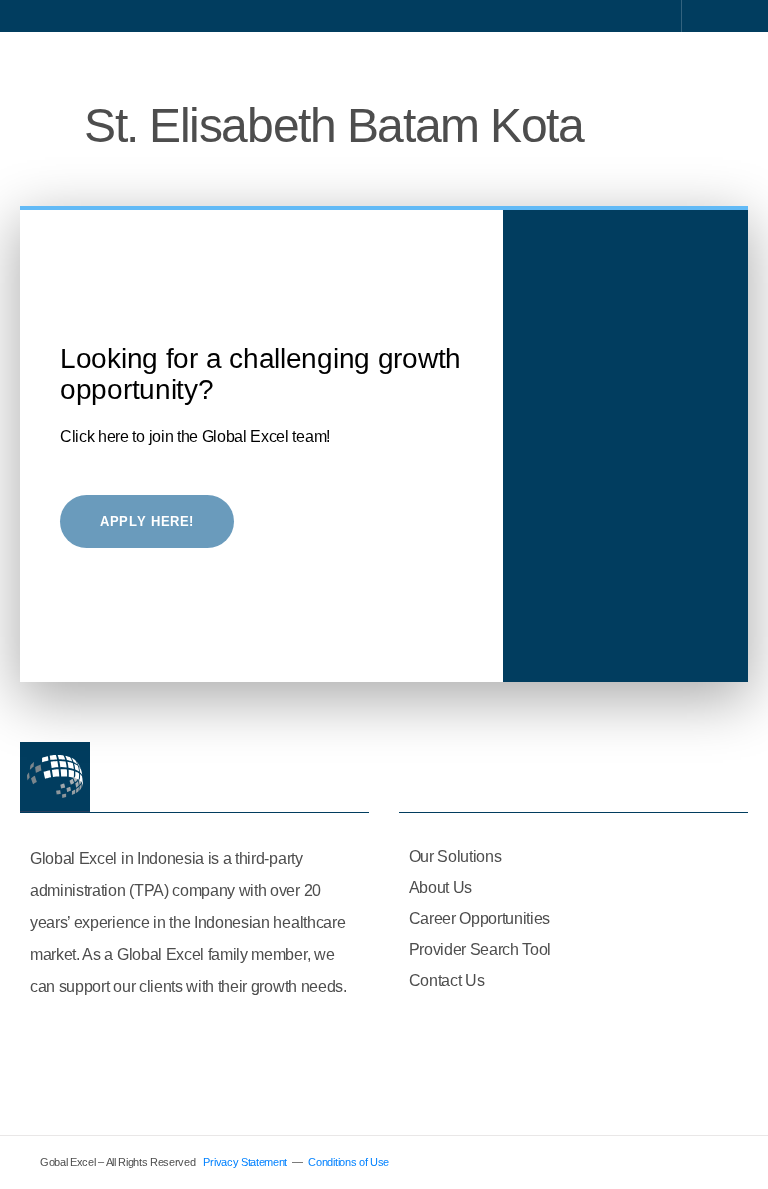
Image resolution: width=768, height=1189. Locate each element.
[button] (724, 63)
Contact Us (447, 980)
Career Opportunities (480, 918)
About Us (440, 887)
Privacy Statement (245, 1162)
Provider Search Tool (480, 949)
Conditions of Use (348, 1162)
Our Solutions (455, 856)
